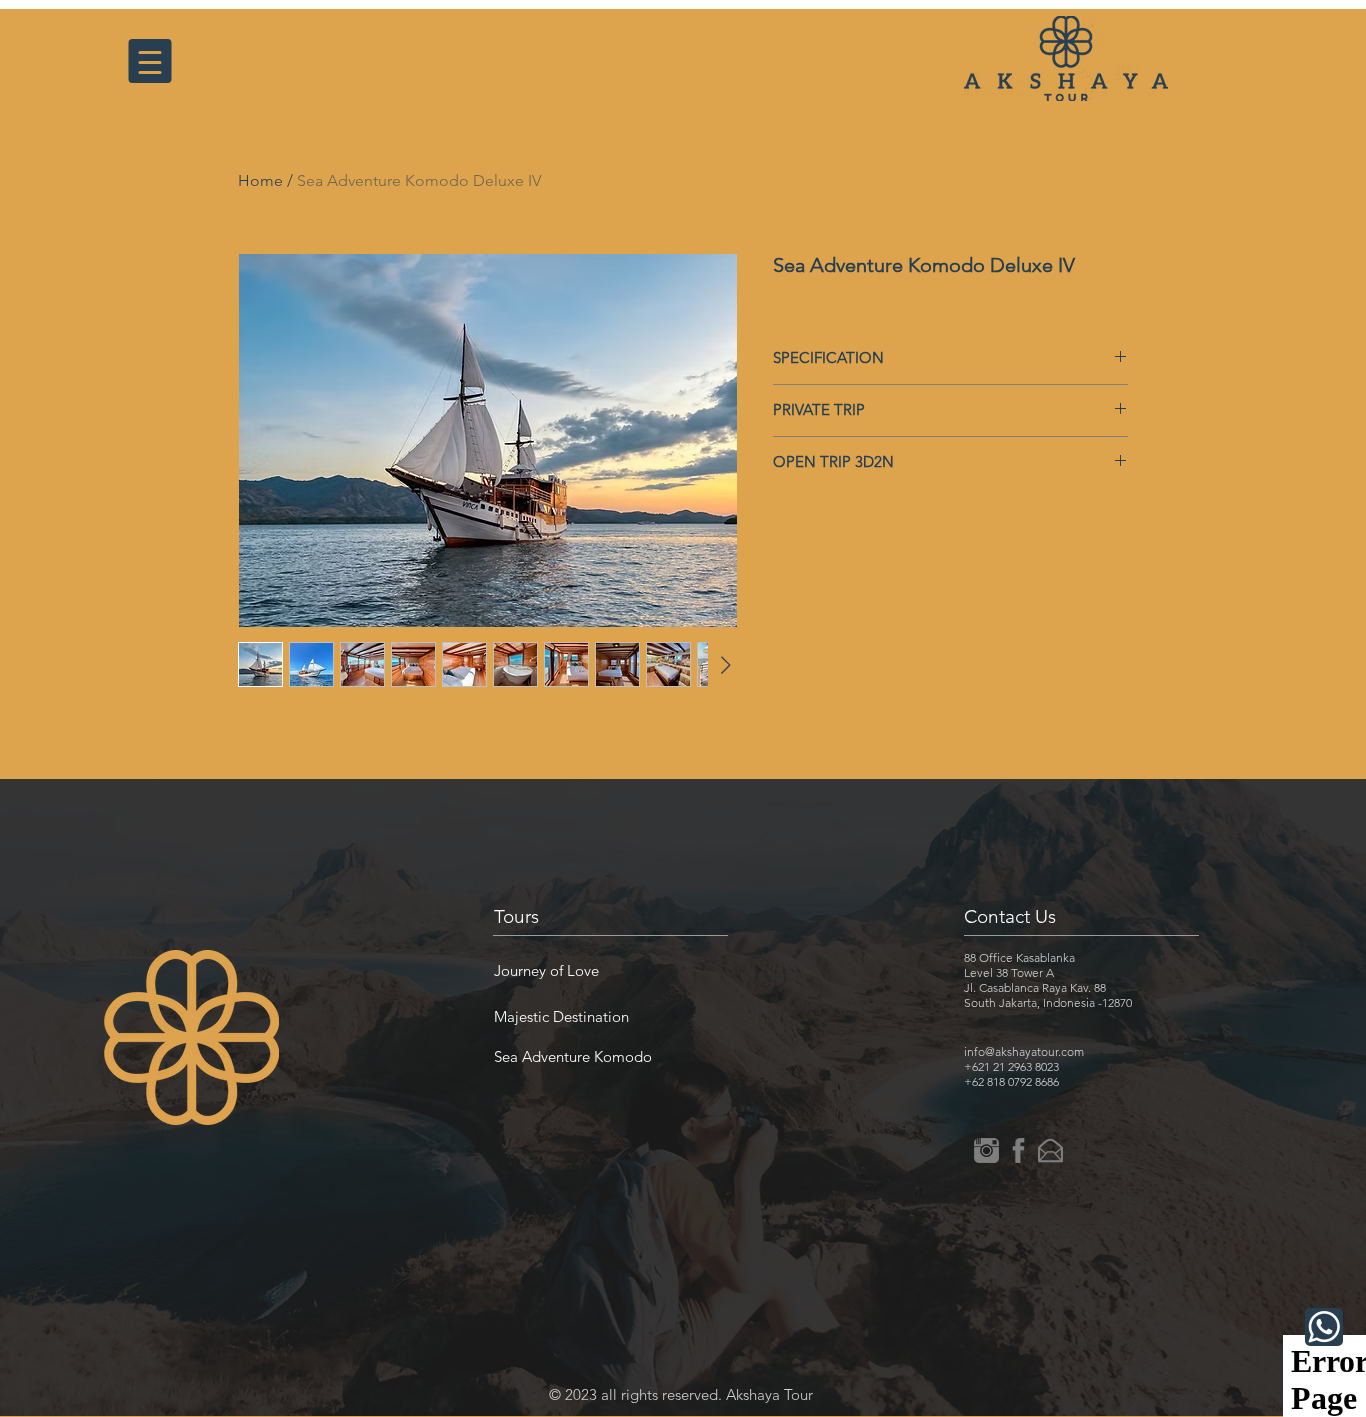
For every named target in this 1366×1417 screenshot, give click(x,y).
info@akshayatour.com (1024, 1051)
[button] (547, 970)
